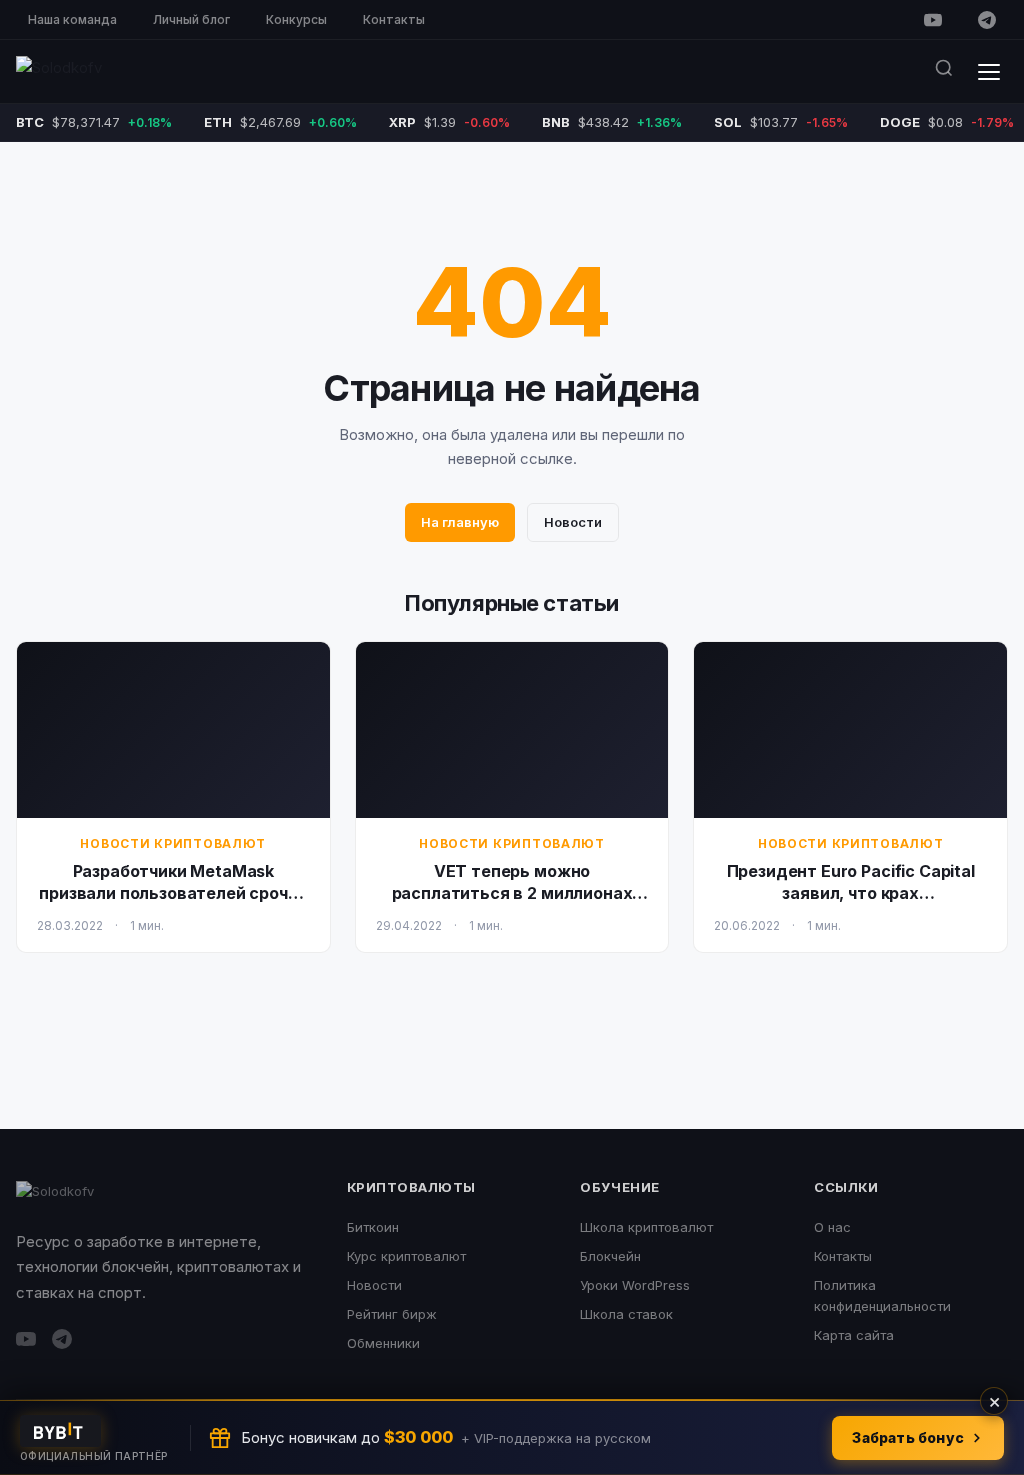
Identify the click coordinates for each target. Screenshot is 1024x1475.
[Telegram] (987, 20)
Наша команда (72, 19)
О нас (832, 1227)
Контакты (394, 19)
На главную (460, 522)
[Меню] (989, 72)
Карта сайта (854, 1335)
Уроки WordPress (635, 1285)
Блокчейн (610, 1256)
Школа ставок (626, 1314)
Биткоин (373, 1227)
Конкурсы (296, 19)
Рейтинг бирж (392, 1314)
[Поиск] (944, 71)
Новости (573, 522)
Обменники (383, 1343)
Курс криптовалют (406, 1256)
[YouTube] (933, 20)
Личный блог (191, 19)
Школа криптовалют (646, 1227)
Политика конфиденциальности (882, 1295)
